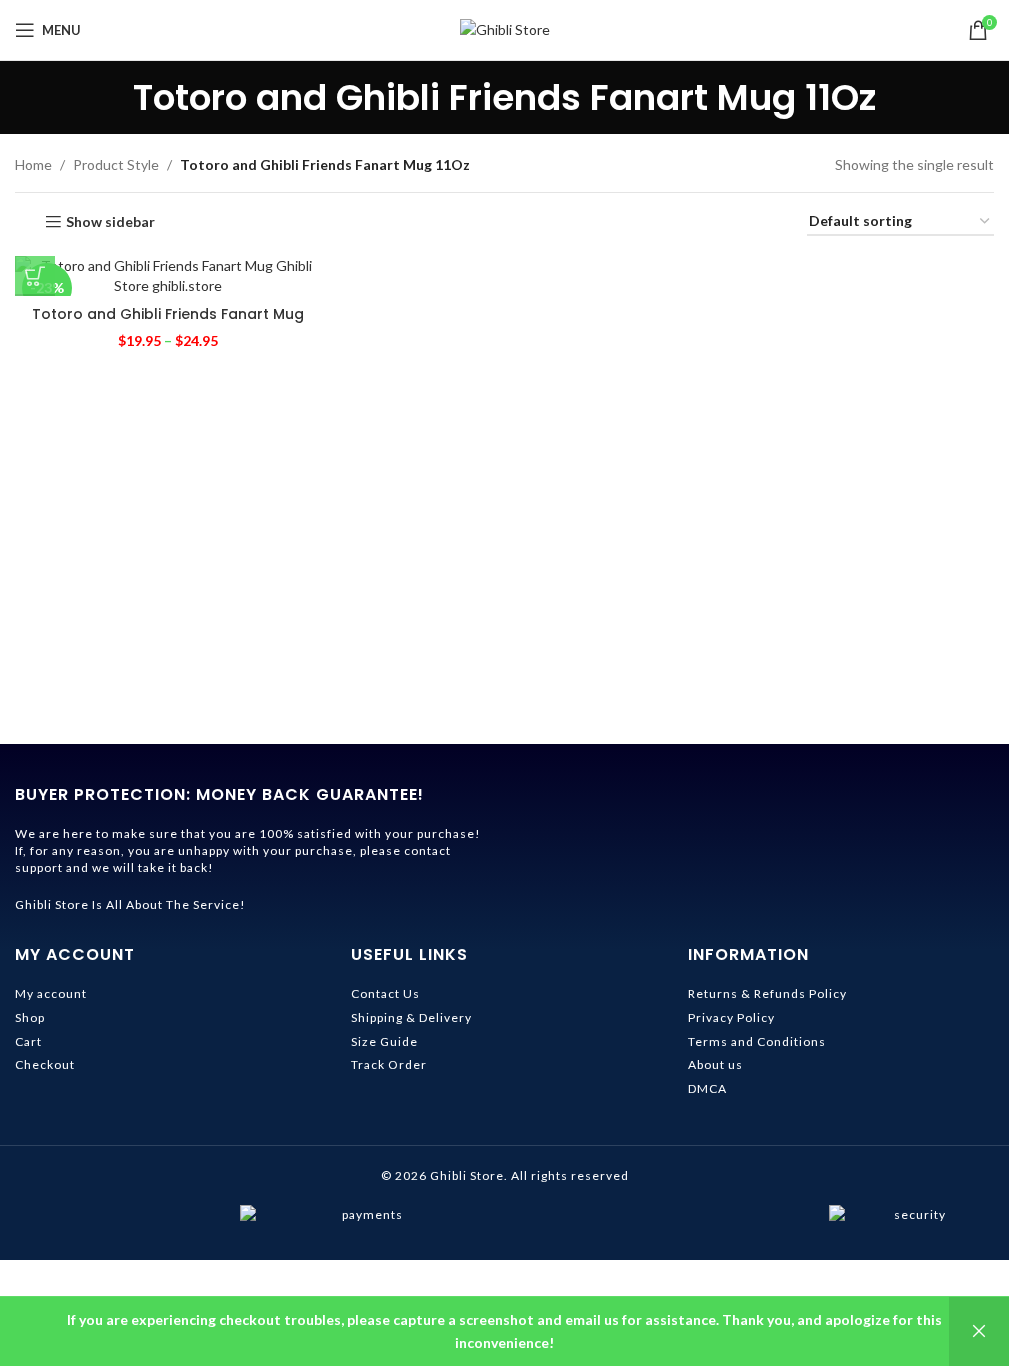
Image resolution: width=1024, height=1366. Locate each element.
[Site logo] (505, 28)
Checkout (45, 1064)
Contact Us (385, 993)
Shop (30, 1017)
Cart (28, 1041)
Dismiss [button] (979, 1331)
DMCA (707, 1088)
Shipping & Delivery (411, 1017)
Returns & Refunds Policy (767, 993)
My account (51, 993)
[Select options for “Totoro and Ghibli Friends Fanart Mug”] (35, 276)
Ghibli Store (467, 1175)
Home (33, 164)
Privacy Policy (731, 1017)
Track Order (389, 1064)
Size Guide (384, 1041)
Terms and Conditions (757, 1041)
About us (715, 1064)
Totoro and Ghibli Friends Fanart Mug (168, 314)
